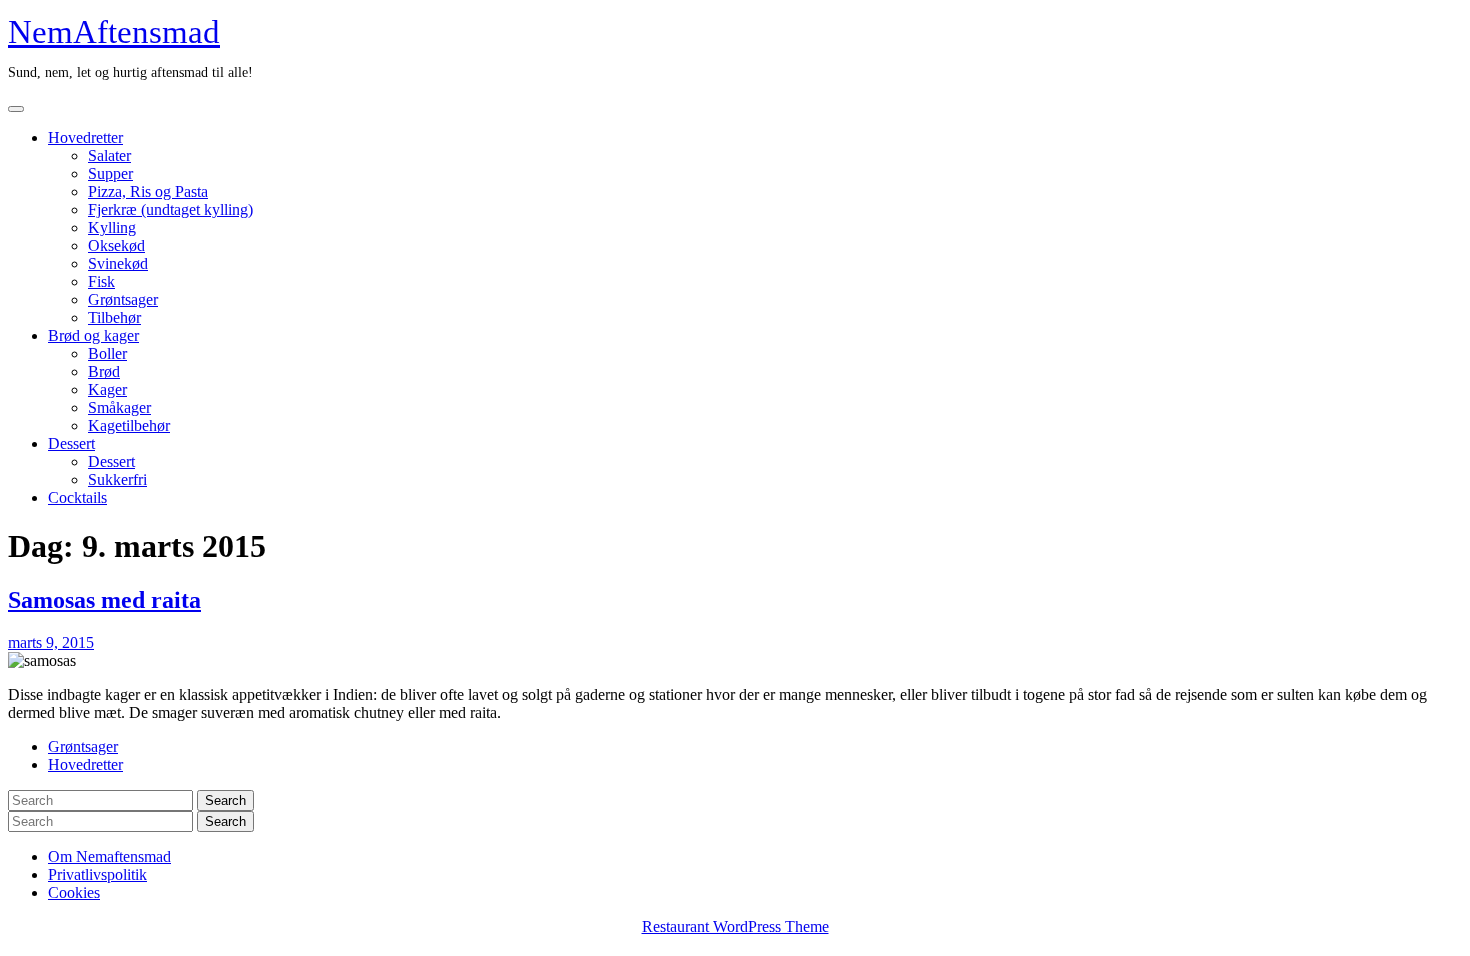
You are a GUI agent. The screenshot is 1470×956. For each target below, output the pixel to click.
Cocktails (77, 497)
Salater (109, 155)
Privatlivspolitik (97, 874)
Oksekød (116, 245)
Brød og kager (93, 335)
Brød (104, 371)
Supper (110, 173)
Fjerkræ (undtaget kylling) (170, 209)
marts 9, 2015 (51, 642)
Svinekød (118, 263)
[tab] (16, 109)
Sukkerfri (117, 479)
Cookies (74, 892)
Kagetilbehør (129, 425)
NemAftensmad (114, 32)
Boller (107, 353)
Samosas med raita (104, 600)
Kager (107, 389)
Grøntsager (123, 299)
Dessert (71, 443)
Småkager (119, 407)
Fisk (101, 281)
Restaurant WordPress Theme (735, 926)
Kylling (112, 227)
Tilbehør (114, 317)
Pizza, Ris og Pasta (148, 191)
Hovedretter (85, 137)
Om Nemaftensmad (109, 856)
